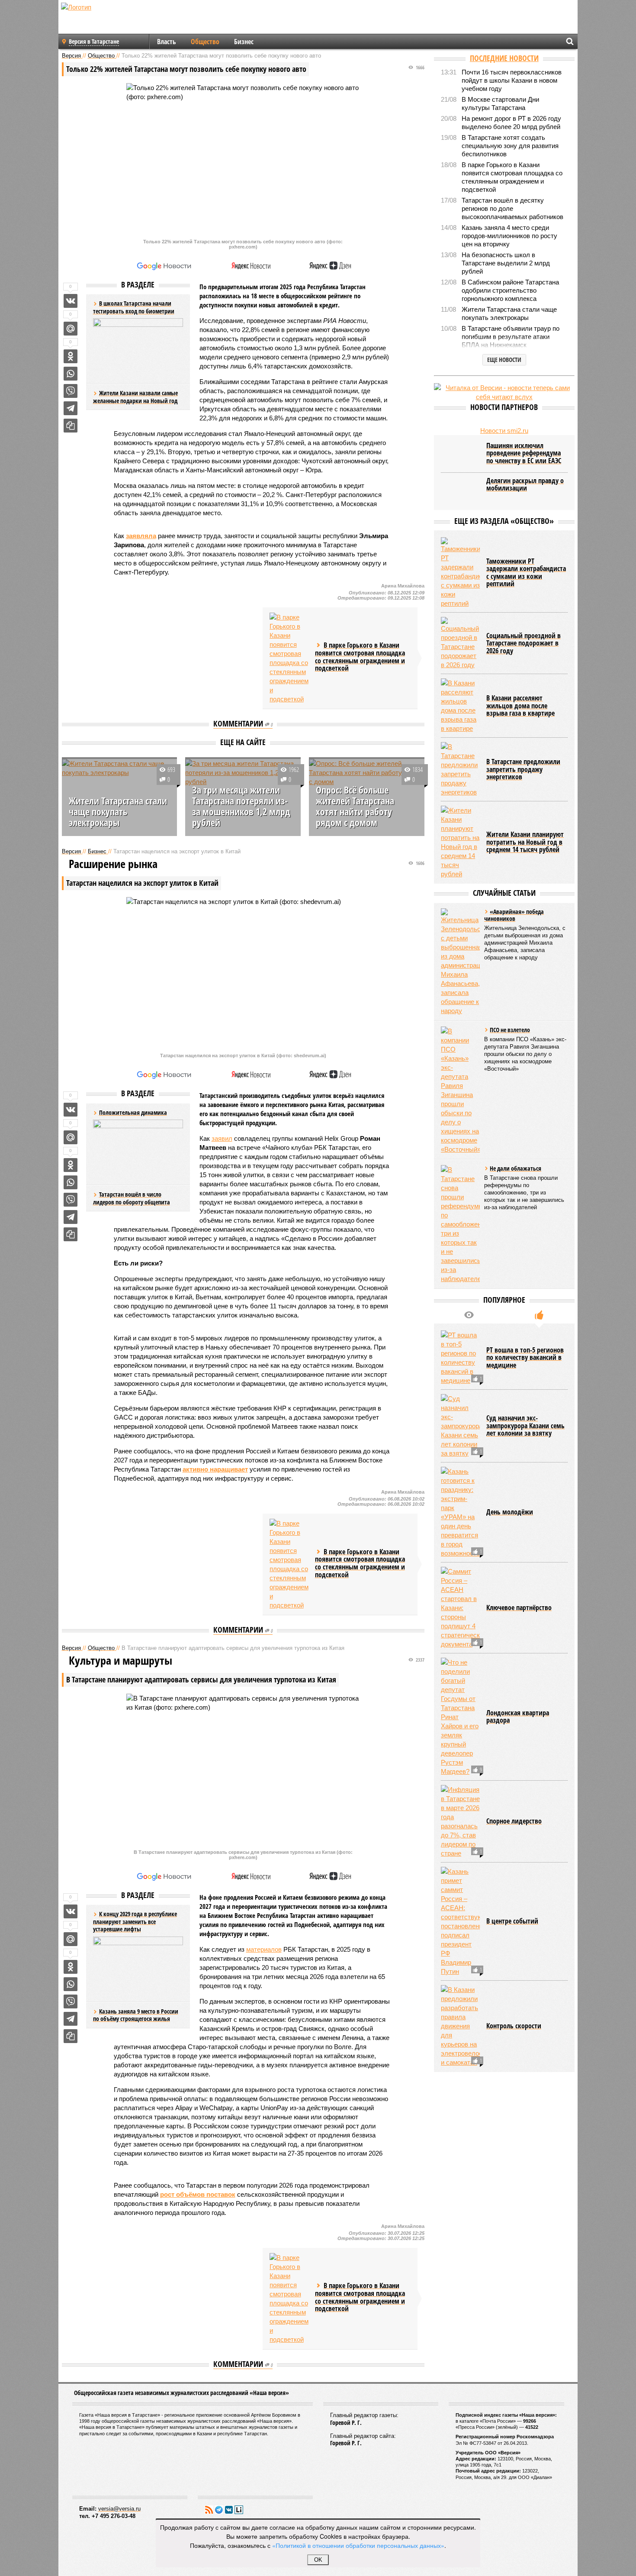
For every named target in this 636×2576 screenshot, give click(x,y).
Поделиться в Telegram (71, 408)
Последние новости (504, 58)
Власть (167, 42)
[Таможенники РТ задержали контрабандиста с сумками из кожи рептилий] (460, 573)
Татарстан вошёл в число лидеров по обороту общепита (132, 1198)
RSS (209, 2510)
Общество (205, 42)
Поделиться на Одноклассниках (71, 356)
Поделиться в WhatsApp (71, 374)
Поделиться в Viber (71, 391)
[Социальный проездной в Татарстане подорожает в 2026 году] (460, 643)
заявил (222, 1138)
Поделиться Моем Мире (71, 329)
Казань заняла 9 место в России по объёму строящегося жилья (136, 2015)
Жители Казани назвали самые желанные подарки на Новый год (135, 397)
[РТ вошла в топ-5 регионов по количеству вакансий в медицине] (460, 1358)
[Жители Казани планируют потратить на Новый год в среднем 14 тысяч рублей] (460, 842)
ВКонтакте (229, 2510)
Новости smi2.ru (504, 431)
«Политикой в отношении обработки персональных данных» (358, 2545)
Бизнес (244, 42)
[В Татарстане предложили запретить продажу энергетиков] (460, 769)
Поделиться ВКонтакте (71, 301)
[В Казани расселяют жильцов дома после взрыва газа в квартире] (460, 706)
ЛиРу (239, 2510)
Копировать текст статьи (71, 426)
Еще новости (504, 360)
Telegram (219, 2510)
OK (318, 2560)
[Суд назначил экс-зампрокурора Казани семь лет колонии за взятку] (460, 1426)
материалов (264, 1949)
